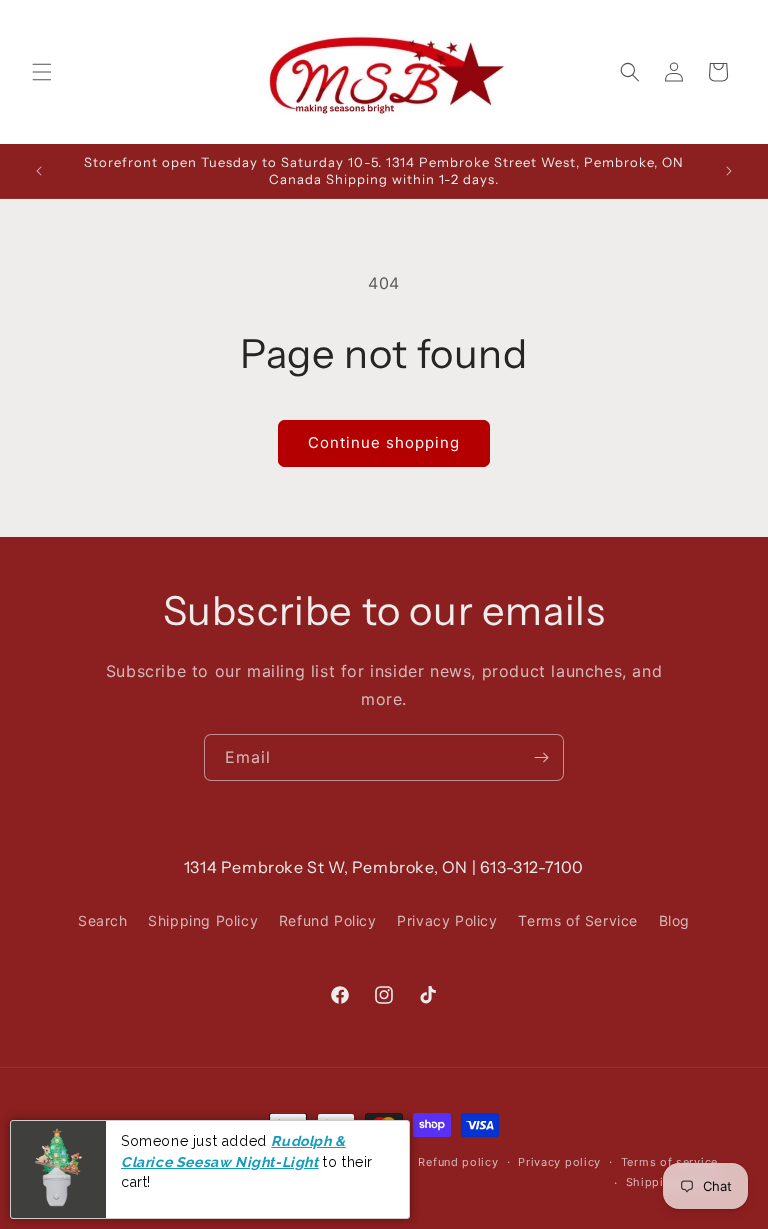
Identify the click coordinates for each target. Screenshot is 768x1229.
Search (103, 920)
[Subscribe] (541, 757)
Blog (674, 920)
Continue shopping (384, 442)
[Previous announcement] (39, 171)
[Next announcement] (729, 171)
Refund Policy (328, 920)
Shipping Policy (203, 920)
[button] (42, 72)
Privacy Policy (447, 920)
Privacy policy (559, 1162)
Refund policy (458, 1162)
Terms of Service (578, 920)
